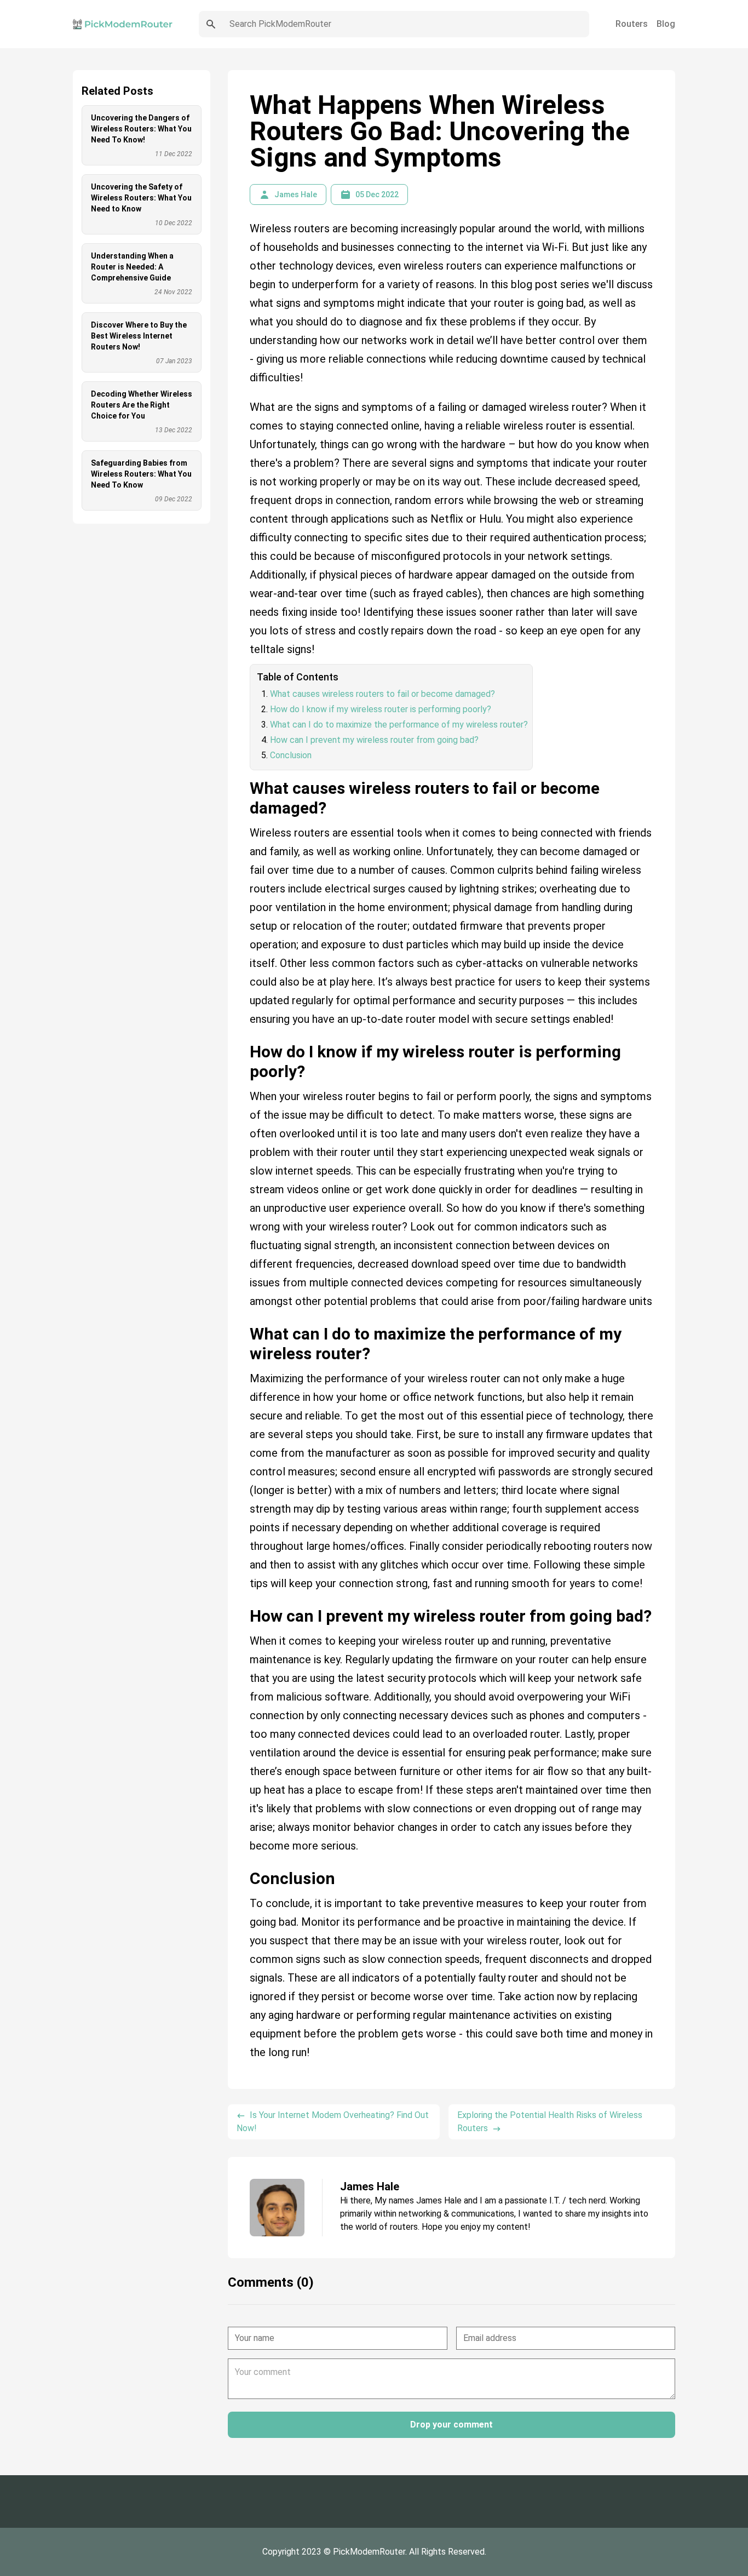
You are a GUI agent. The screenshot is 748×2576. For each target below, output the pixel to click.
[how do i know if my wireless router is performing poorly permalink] (244, 1038)
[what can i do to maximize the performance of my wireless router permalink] (244, 1320)
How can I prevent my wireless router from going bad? (374, 740)
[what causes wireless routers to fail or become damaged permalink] (244, 775)
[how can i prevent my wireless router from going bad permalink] (244, 1602)
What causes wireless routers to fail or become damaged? (382, 694)
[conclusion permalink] (244, 1865)
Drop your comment (451, 2425)
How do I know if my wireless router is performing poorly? (381, 709)
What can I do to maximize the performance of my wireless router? (399, 725)
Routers (632, 24)
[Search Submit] (211, 24)
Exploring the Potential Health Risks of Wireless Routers (550, 2122)
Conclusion (291, 755)
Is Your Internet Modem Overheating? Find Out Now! (333, 2122)
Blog (666, 24)
